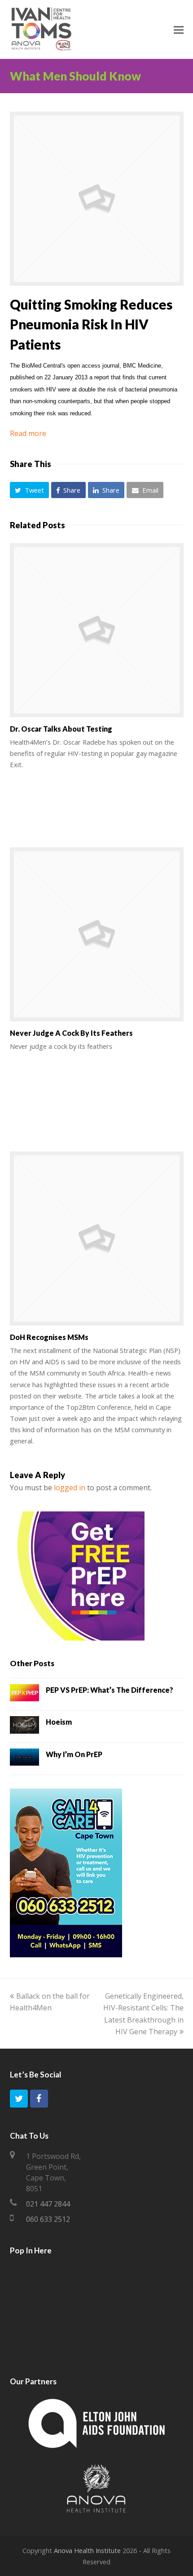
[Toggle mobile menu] (179, 29)
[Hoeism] (24, 1726)
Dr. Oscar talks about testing (61, 729)
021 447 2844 (48, 2204)
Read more (28, 433)
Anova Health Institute (87, 2550)
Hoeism (59, 1722)
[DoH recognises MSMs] (97, 1239)
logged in (70, 1488)
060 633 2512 (48, 2219)
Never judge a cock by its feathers (71, 1033)
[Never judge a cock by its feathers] (97, 934)
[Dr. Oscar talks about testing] (97, 630)
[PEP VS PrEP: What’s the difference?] (24, 1695)
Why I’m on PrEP (74, 1754)
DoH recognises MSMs (49, 1337)
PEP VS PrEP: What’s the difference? (110, 1690)
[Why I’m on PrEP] (24, 1759)
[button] (30, 490)
